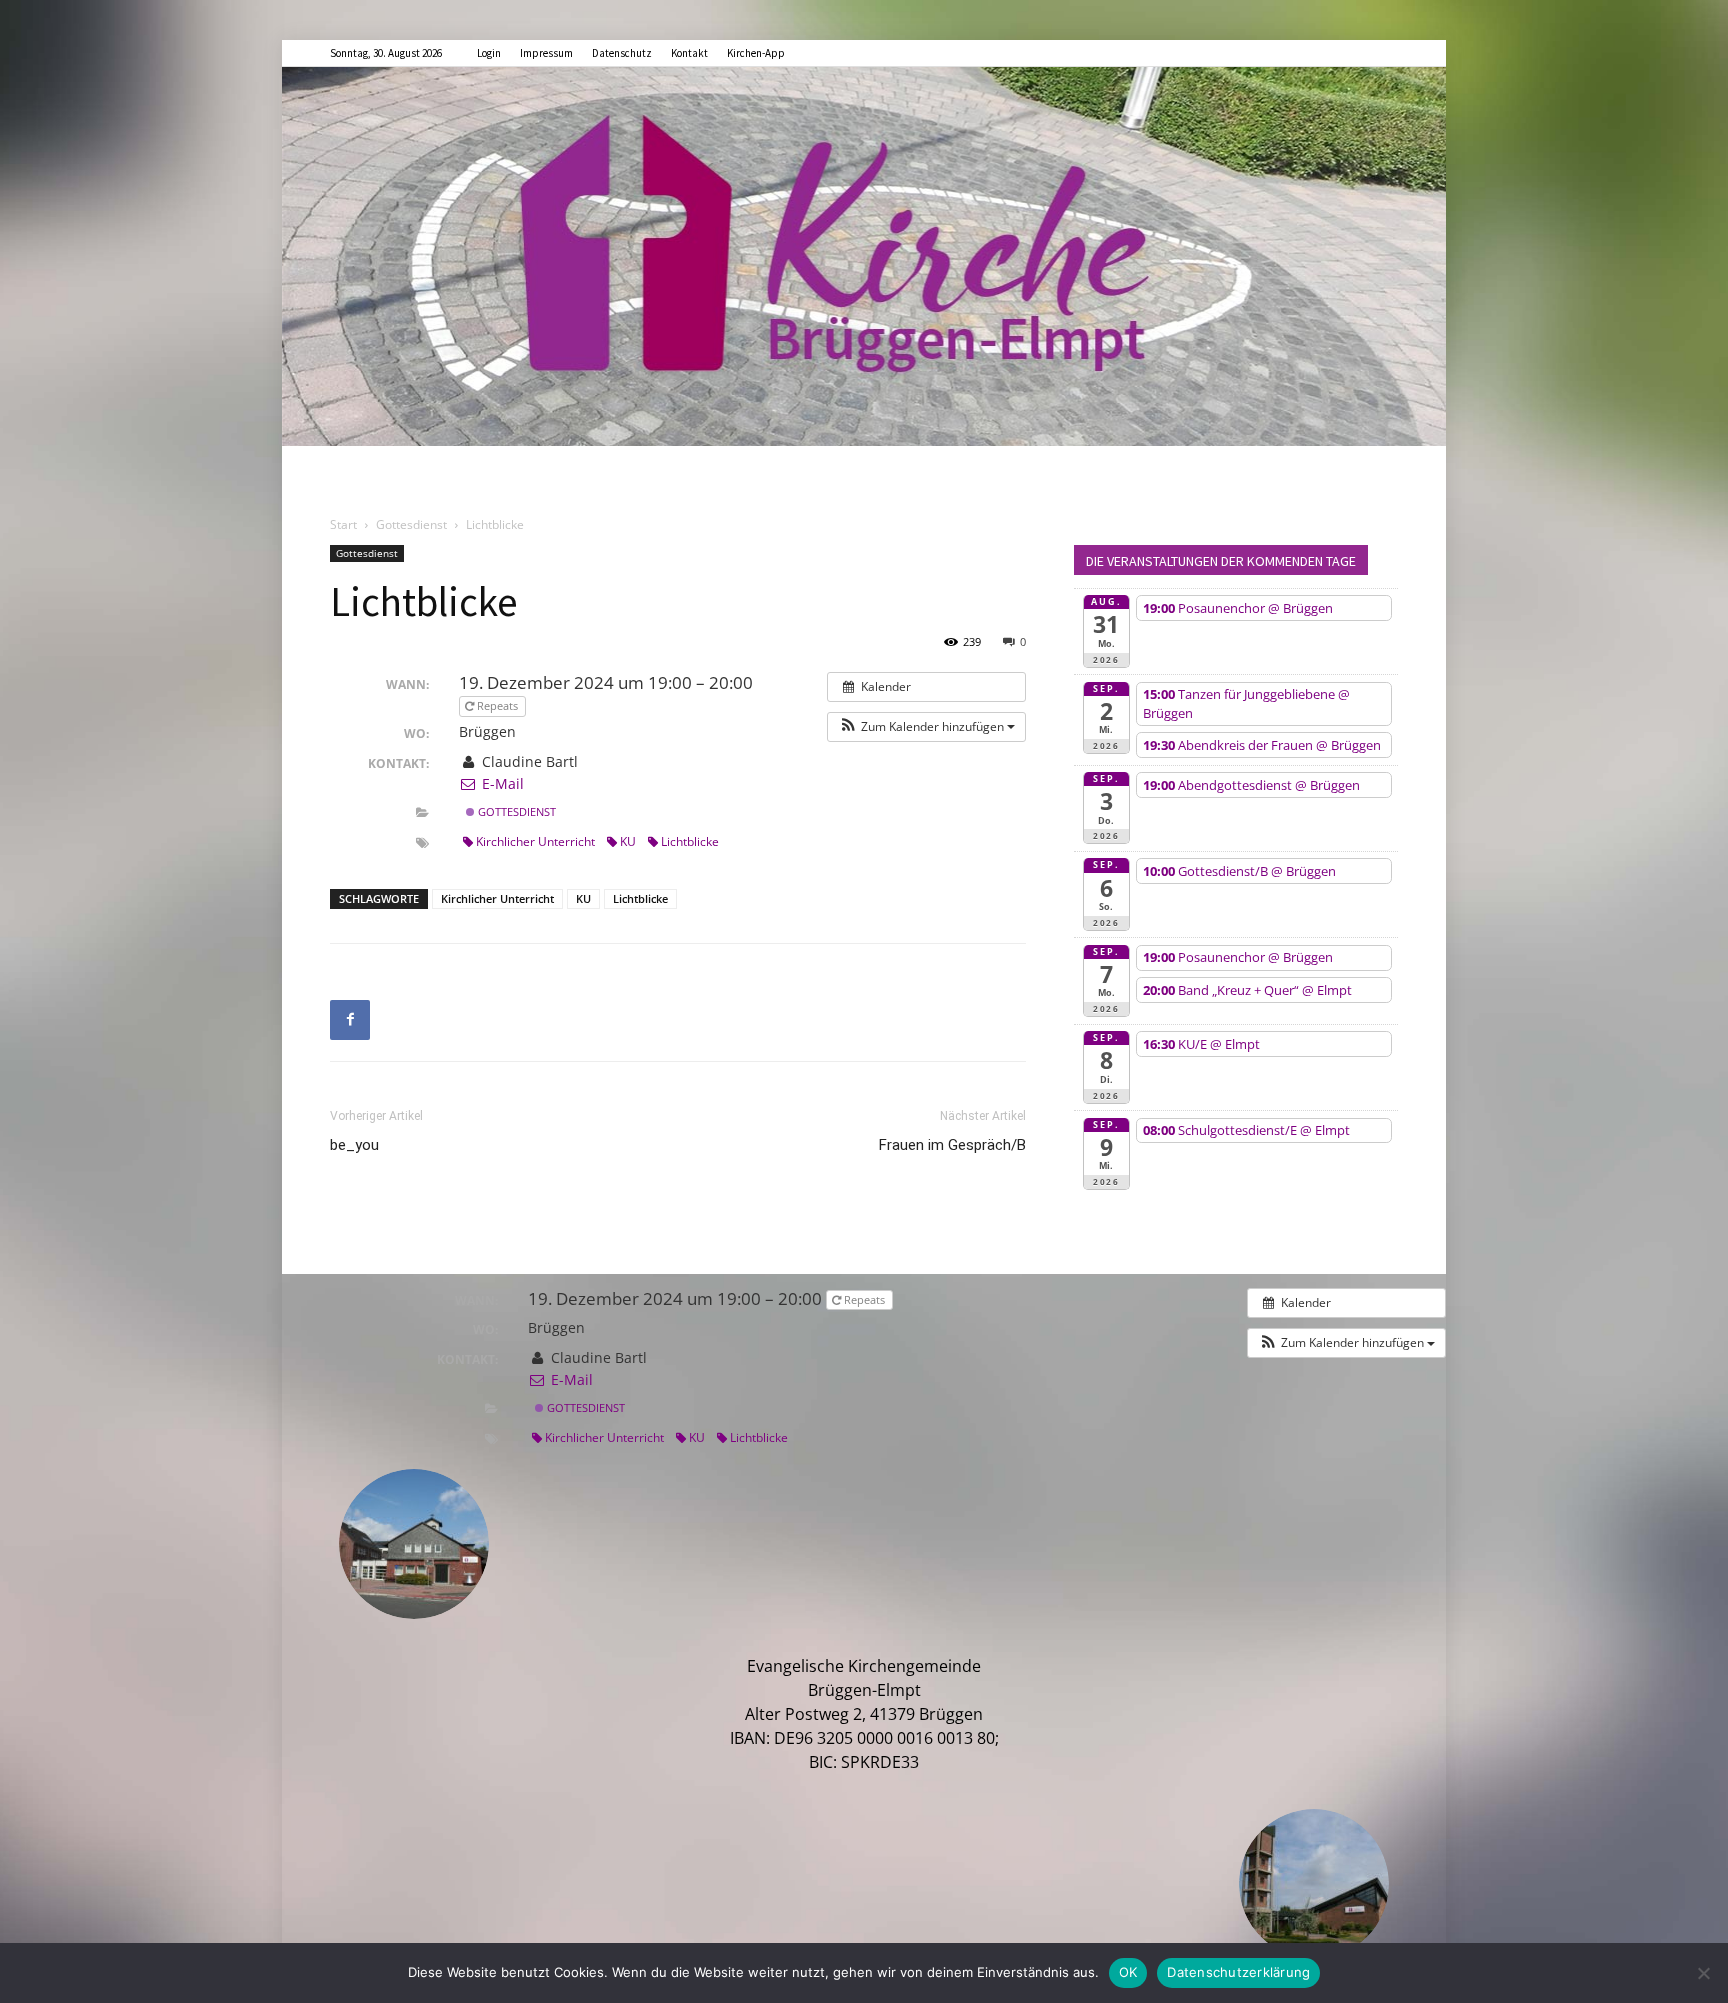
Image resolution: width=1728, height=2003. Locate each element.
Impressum (546, 53)
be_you (354, 1145)
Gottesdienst (411, 524)
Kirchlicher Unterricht (535, 841)
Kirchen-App (756, 53)
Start (343, 524)
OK (1128, 1972)
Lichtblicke (690, 841)
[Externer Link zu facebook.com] (350, 1020)
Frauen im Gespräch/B (952, 1145)
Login (489, 53)
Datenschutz (622, 53)
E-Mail (500, 783)
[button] (926, 727)
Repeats (497, 705)
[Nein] (1703, 1973)
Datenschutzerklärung (1238, 1972)
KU (628, 841)
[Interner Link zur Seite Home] (864, 256)
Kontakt (689, 53)
